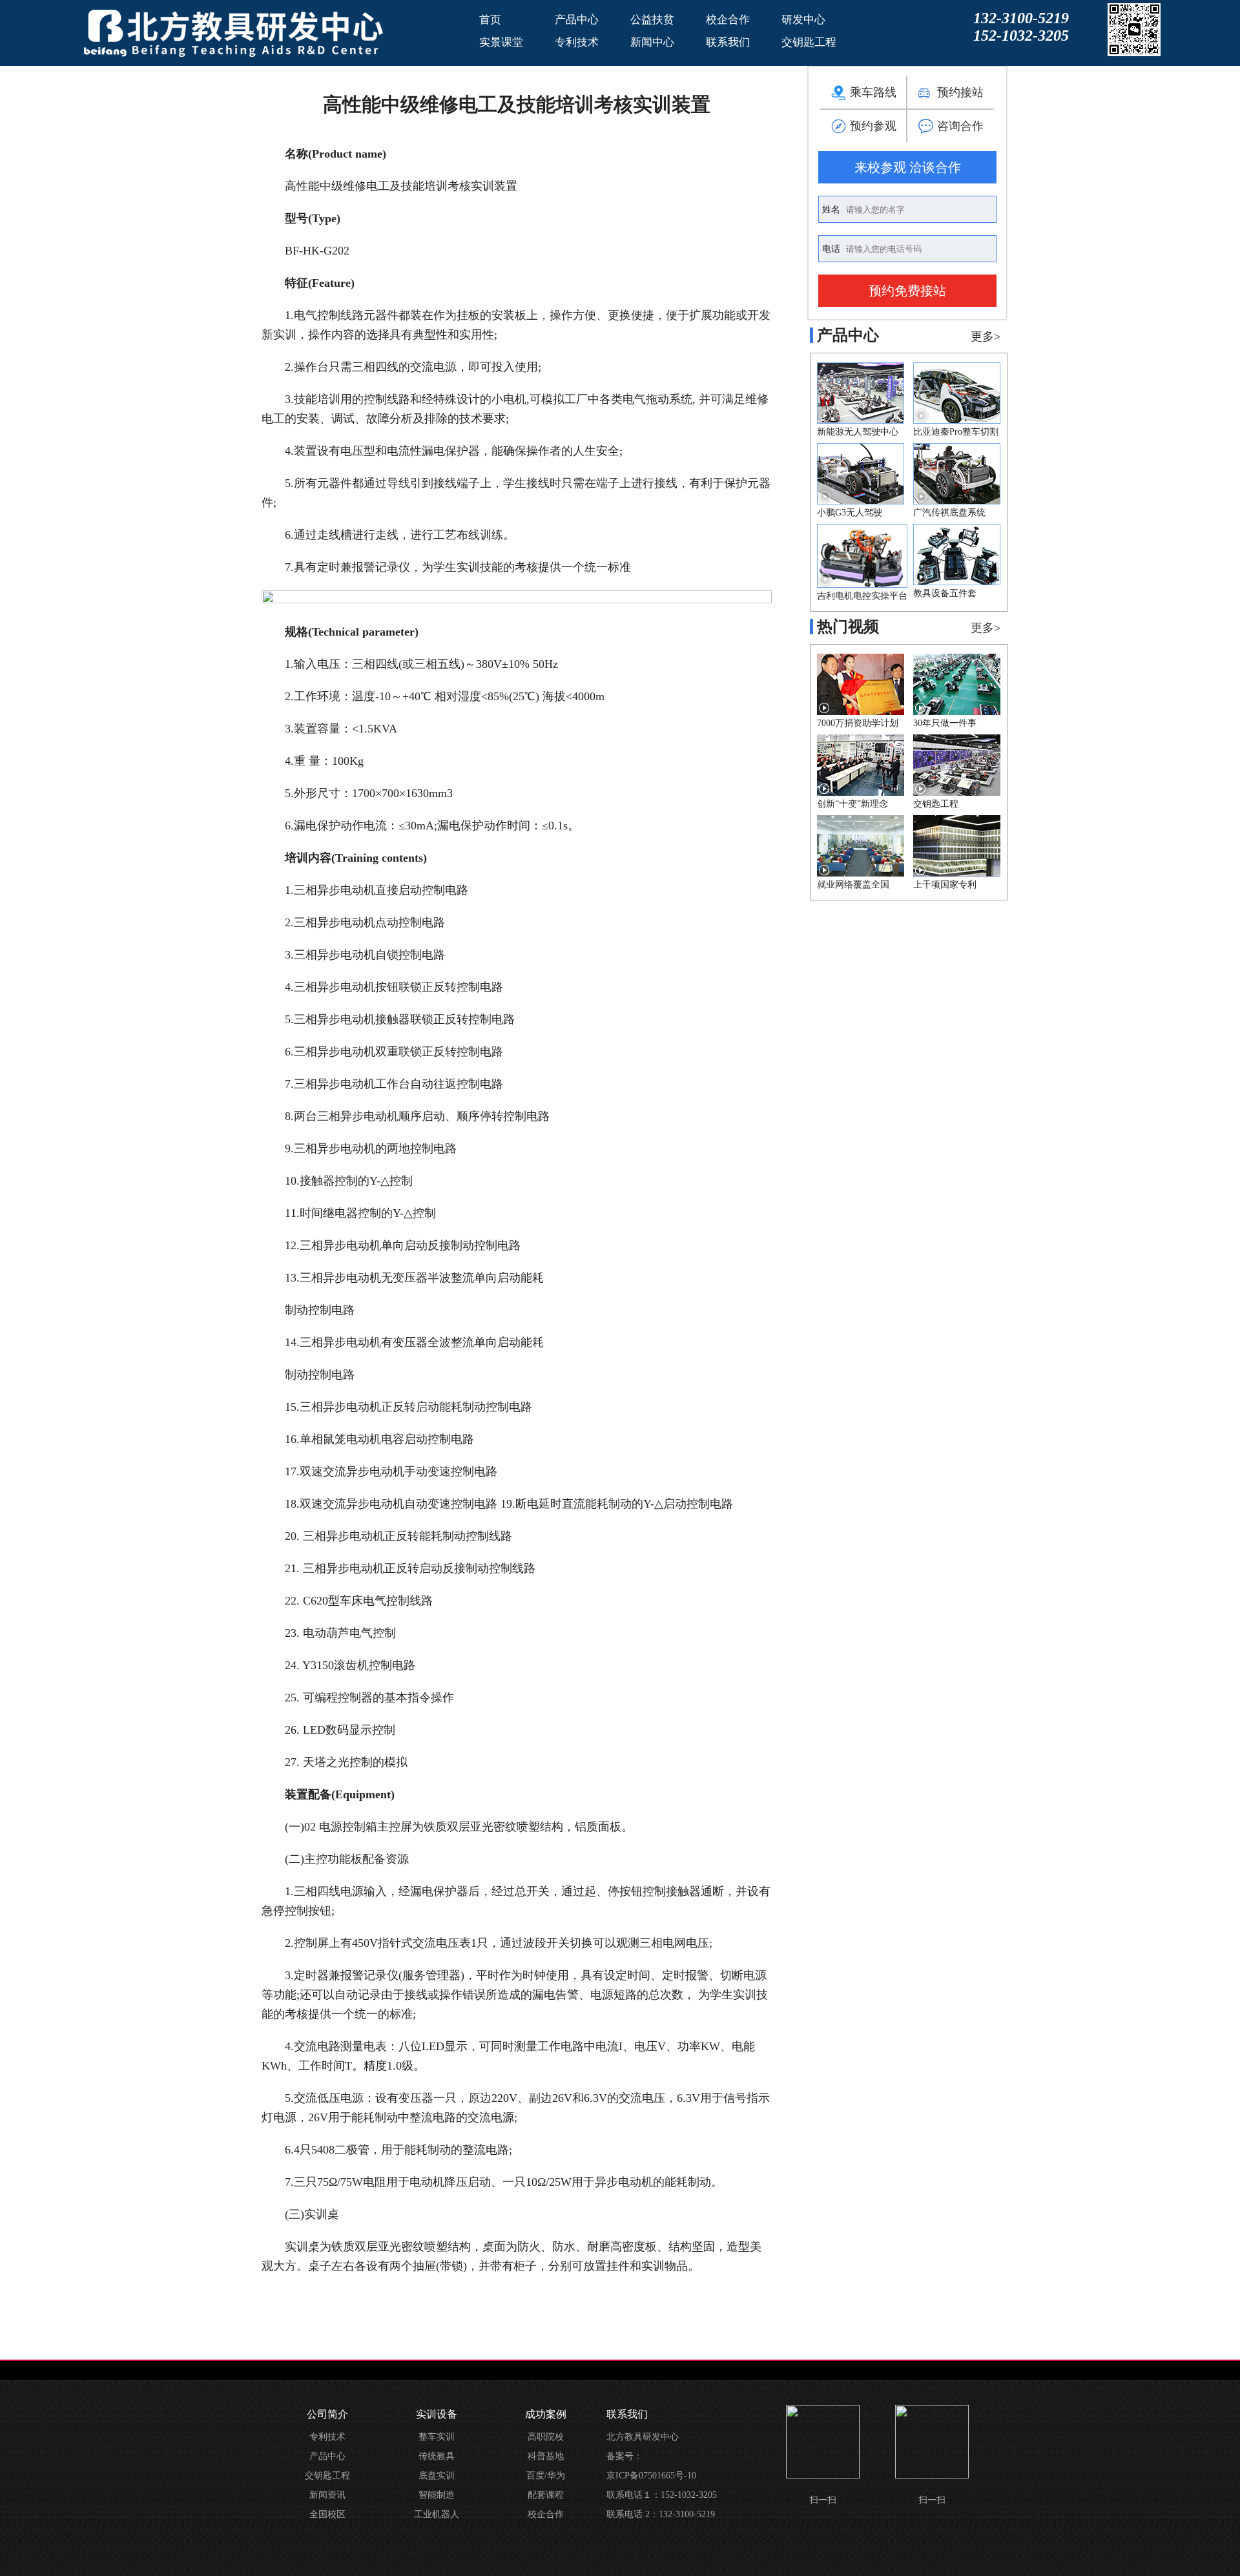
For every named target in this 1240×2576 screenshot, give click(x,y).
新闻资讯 (327, 2495)
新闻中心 (652, 42)
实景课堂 (501, 42)
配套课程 (546, 2495)
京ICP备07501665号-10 (651, 2476)
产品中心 (577, 20)
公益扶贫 (652, 20)
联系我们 (728, 42)
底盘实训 (437, 2476)
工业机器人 (437, 2514)
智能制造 (437, 2495)
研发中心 (803, 20)
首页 (490, 20)
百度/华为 (546, 2476)
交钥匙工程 (809, 42)
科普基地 (546, 2456)
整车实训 (437, 2437)
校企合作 (728, 20)
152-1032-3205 (1021, 36)
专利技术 (577, 42)
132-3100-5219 (1021, 18)
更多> (986, 337)
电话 (832, 249)
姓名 (832, 210)
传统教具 (437, 2456)
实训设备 (437, 2414)
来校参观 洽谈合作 (908, 167)
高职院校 (546, 2437)
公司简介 (327, 2414)
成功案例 (546, 2414)
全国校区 (327, 2514)
